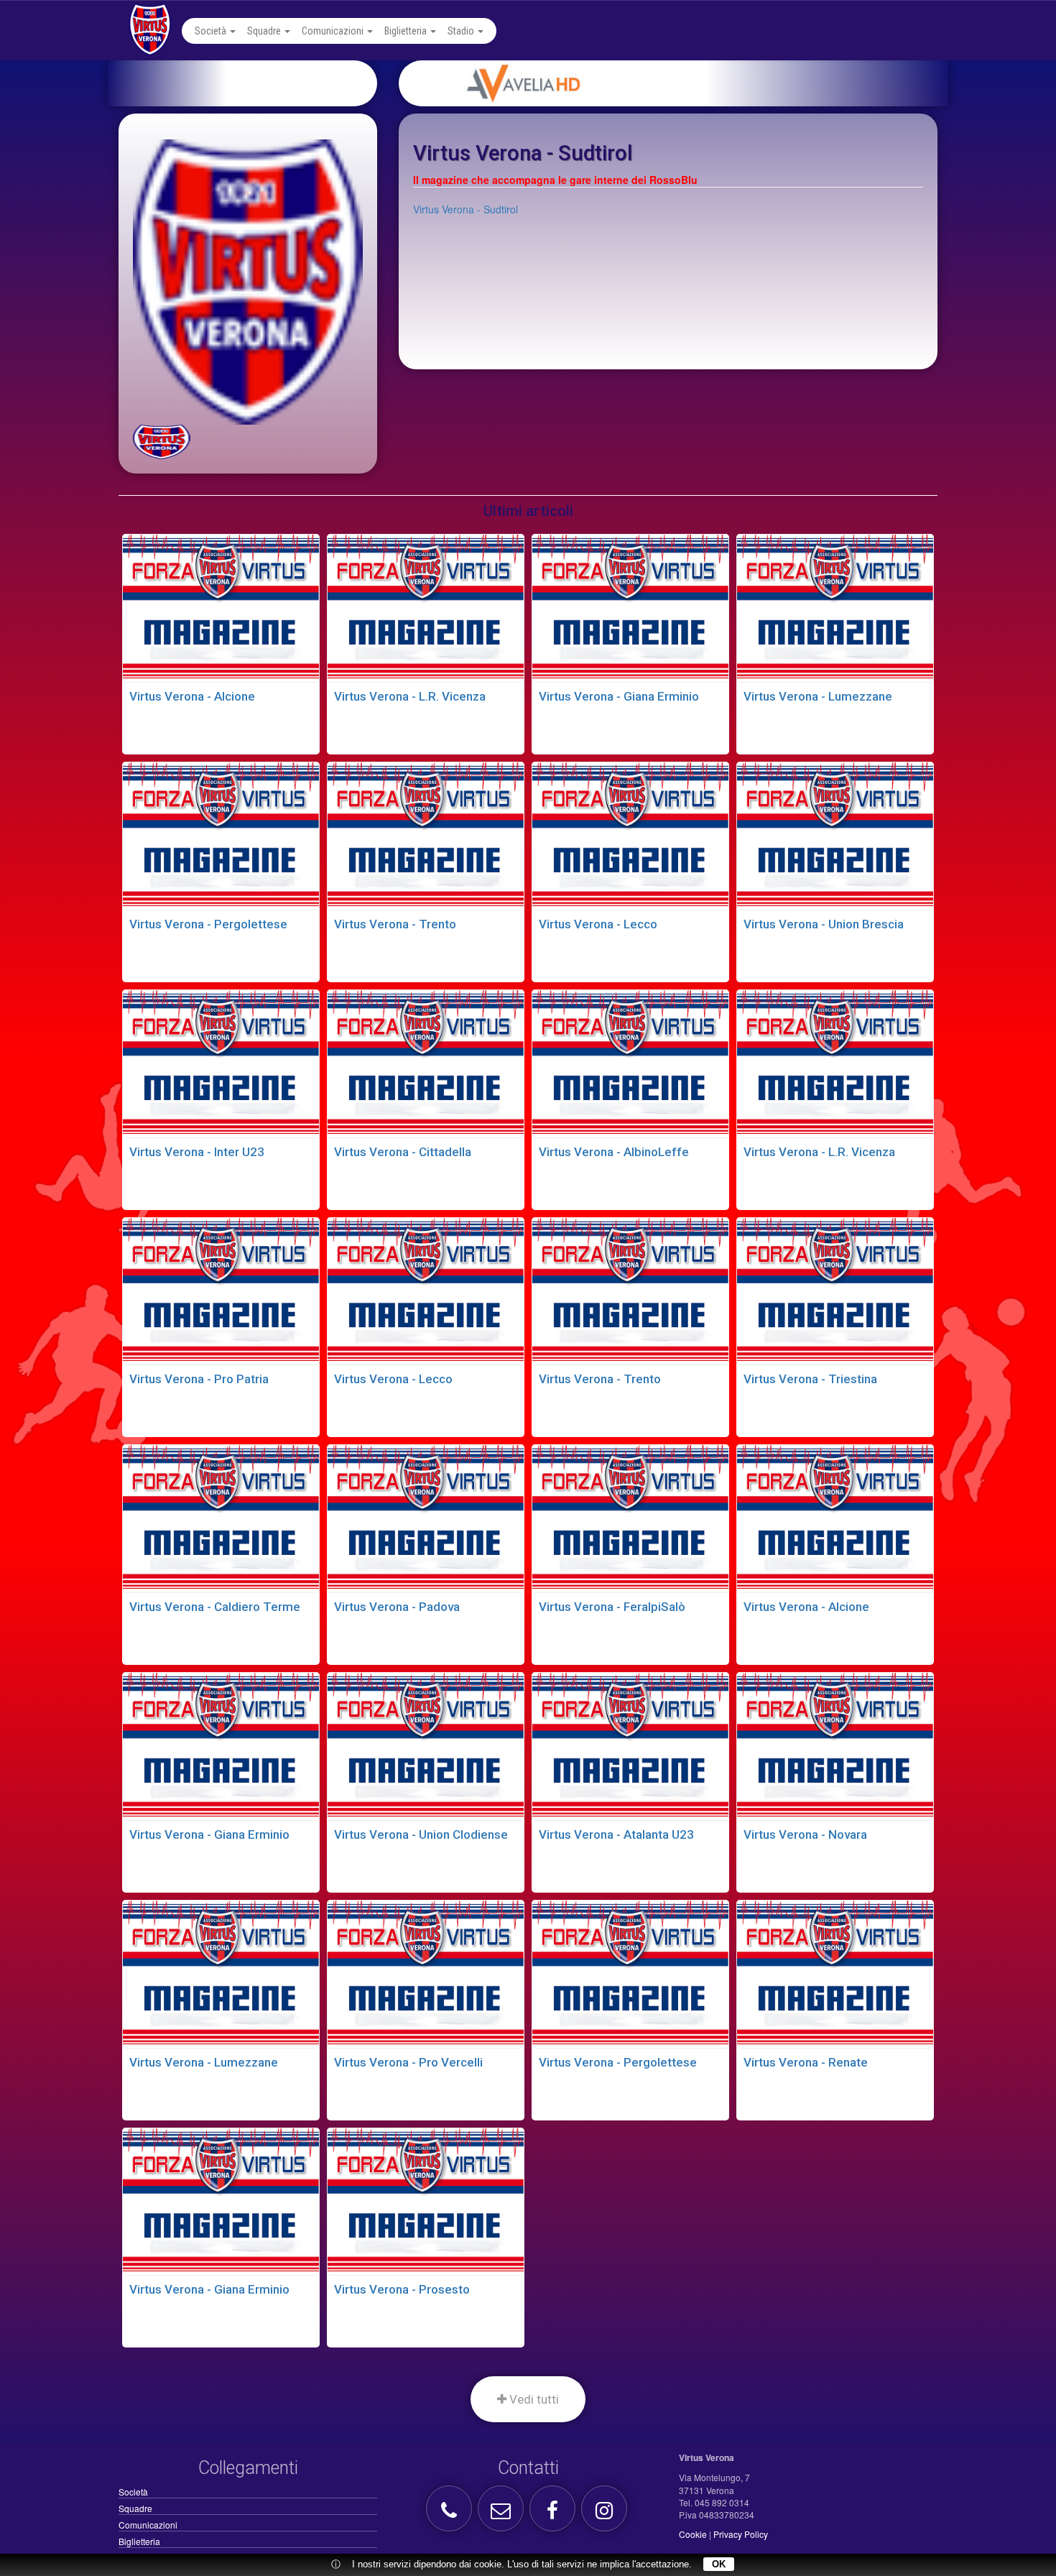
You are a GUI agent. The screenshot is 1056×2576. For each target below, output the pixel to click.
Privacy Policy (741, 2534)
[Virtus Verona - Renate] (835, 1972)
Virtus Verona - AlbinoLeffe (614, 1152)
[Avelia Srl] (691, 83)
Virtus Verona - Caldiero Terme (215, 1607)
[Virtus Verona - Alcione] (221, 606)
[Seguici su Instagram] (606, 2514)
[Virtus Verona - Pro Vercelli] (426, 1972)
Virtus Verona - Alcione (192, 696)
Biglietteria (407, 31)
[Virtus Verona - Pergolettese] (221, 834)
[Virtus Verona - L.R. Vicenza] (426, 606)
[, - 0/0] (162, 442)
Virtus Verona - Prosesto (402, 2289)
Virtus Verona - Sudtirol (466, 209)
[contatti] (502, 2514)
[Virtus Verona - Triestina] (835, 1290)
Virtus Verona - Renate (806, 2062)
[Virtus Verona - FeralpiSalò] (630, 1517)
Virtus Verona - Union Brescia (824, 924)
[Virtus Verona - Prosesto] (426, 2200)
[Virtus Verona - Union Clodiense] (426, 1745)
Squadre (265, 31)
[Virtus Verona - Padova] (426, 1517)
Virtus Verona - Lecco (598, 924)
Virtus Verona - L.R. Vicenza (410, 696)
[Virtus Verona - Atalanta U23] (630, 1745)
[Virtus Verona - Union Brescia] (835, 834)
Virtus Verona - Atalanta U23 (616, 1834)
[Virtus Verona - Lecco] (630, 834)
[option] (691, 83)
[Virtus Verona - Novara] (835, 1745)
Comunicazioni (334, 31)
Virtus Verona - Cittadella (403, 1152)
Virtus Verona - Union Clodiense (421, 1834)
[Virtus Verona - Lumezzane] (835, 606)
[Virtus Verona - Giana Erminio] (630, 606)
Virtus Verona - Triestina (810, 1379)
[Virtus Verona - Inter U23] (221, 1062)
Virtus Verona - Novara (805, 1834)
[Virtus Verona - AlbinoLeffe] (630, 1062)
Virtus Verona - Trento (395, 924)
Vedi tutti (533, 2399)
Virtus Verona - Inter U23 (197, 1152)
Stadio (462, 31)
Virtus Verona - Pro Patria (199, 1379)
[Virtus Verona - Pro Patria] (221, 1290)
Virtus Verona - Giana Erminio (619, 696)
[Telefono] (451, 2514)
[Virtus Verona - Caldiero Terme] (221, 1517)
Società (212, 31)
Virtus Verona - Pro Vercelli (408, 2062)
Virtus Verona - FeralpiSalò (612, 1607)
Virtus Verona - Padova (397, 1607)
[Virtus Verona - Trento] (426, 834)
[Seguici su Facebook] (554, 2514)
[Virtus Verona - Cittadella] (426, 1062)
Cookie (693, 2534)
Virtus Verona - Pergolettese (208, 924)
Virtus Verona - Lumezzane (818, 696)
